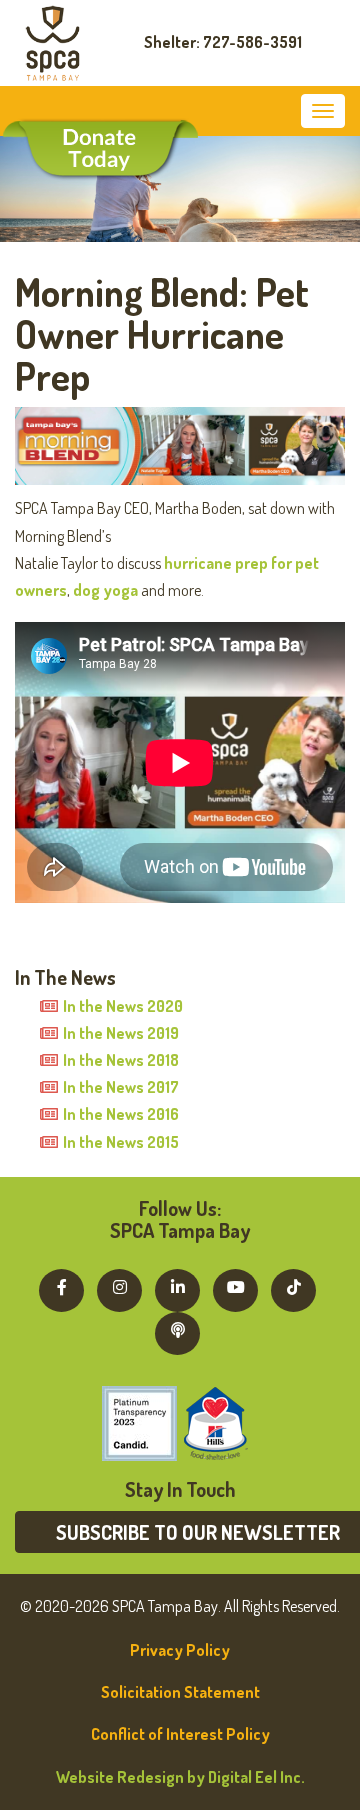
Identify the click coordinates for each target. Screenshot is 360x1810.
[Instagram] (119, 1287)
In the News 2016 (121, 1114)
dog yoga (105, 590)
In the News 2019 (121, 1033)
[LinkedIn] (177, 1287)
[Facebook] (61, 1287)
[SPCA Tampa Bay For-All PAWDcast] (177, 1330)
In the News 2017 (121, 1087)
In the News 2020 (123, 1006)
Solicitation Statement (180, 1692)
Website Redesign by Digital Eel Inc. (180, 1777)
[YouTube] (235, 1287)
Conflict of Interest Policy (180, 1734)
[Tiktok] (293, 1287)
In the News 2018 (121, 1060)
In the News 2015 (121, 1142)
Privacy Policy (180, 1650)
